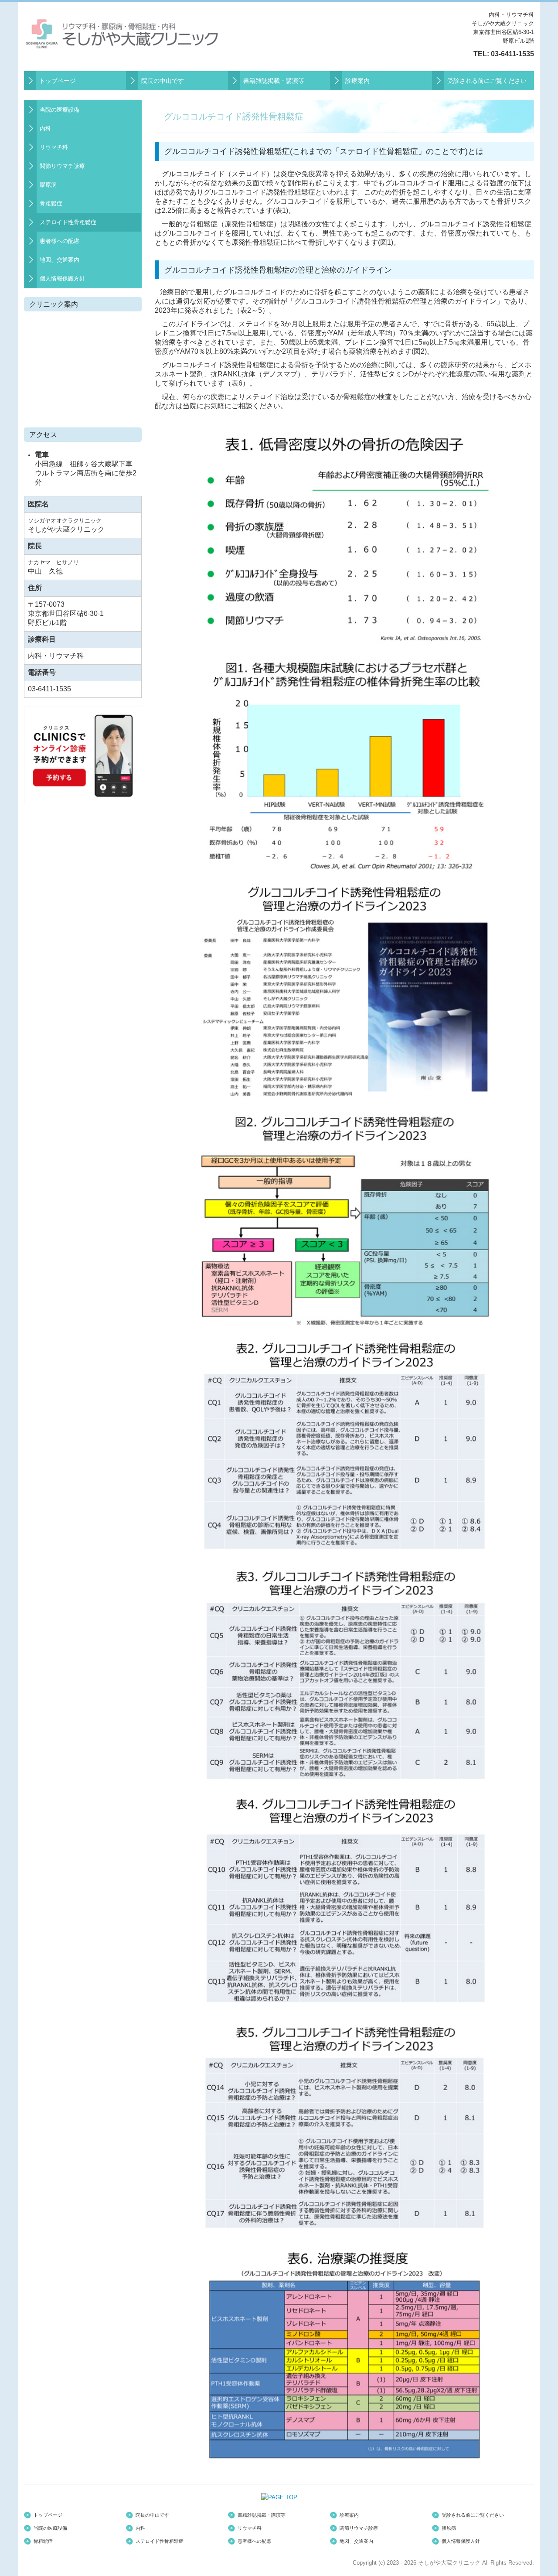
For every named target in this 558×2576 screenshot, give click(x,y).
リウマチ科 (54, 147)
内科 (45, 128)
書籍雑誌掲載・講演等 (274, 81)
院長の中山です (163, 81)
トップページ (58, 81)
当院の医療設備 (60, 110)
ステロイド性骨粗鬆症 (68, 222)
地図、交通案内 (60, 260)
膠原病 (48, 185)
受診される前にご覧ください (487, 81)
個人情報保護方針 (62, 278)
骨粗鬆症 (51, 203)
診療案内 (357, 81)
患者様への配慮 (60, 241)
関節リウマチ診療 (62, 166)
